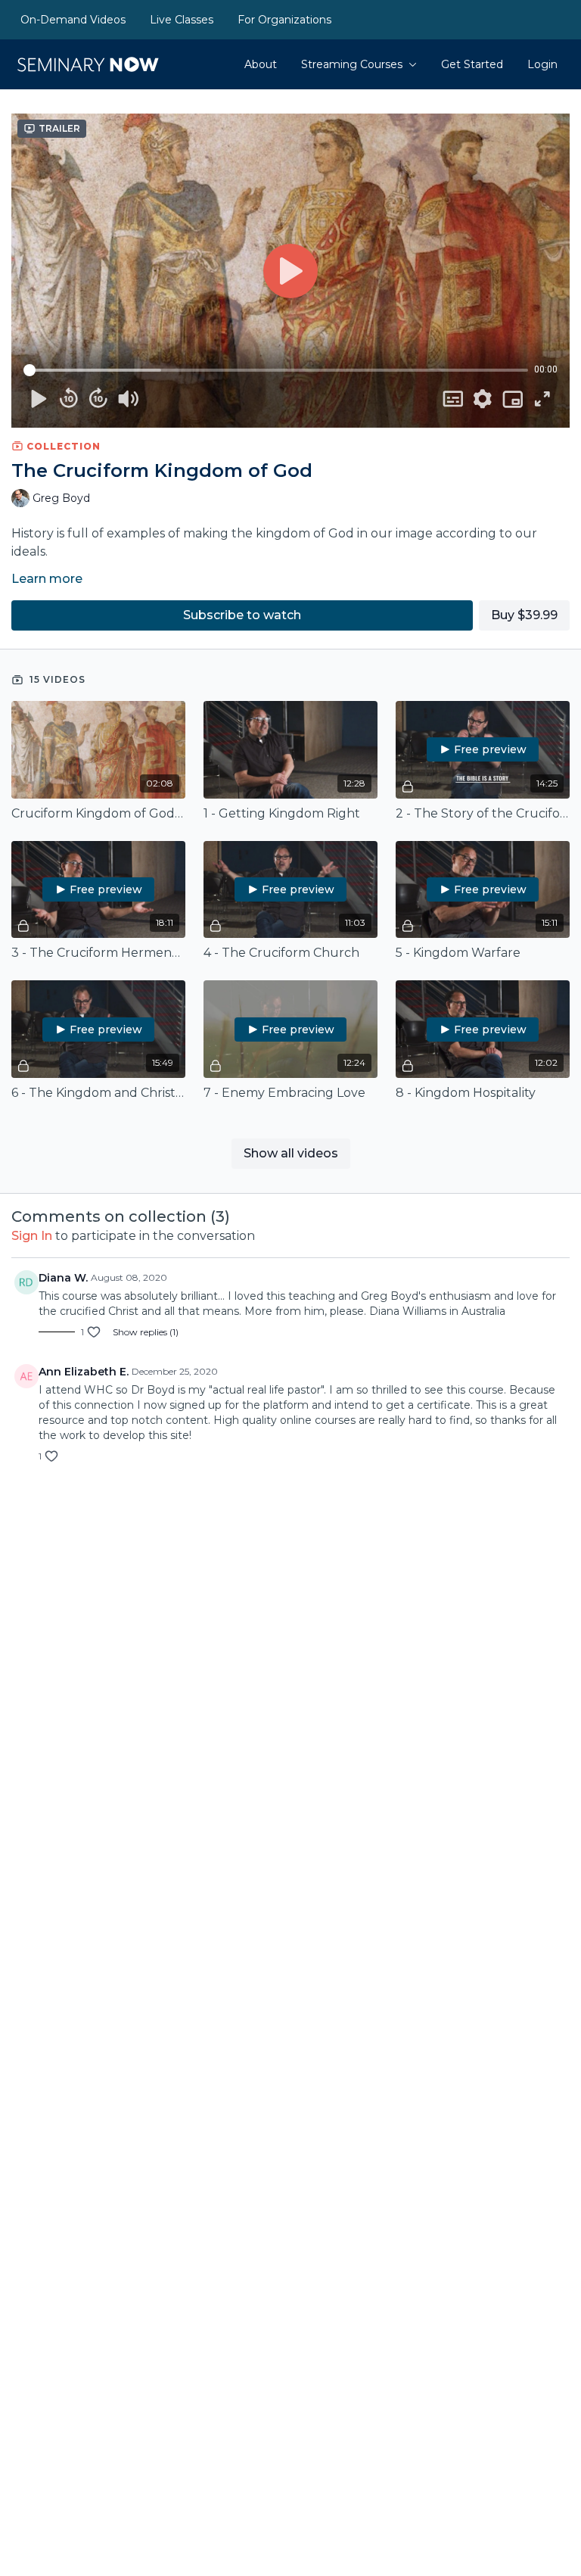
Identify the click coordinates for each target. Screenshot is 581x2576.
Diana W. (63, 1278)
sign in (32, 1236)
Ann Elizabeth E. (84, 1372)
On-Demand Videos (73, 20)
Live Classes (182, 20)
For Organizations (284, 20)
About (261, 64)
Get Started (472, 64)
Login (542, 64)
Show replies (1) (146, 1332)
